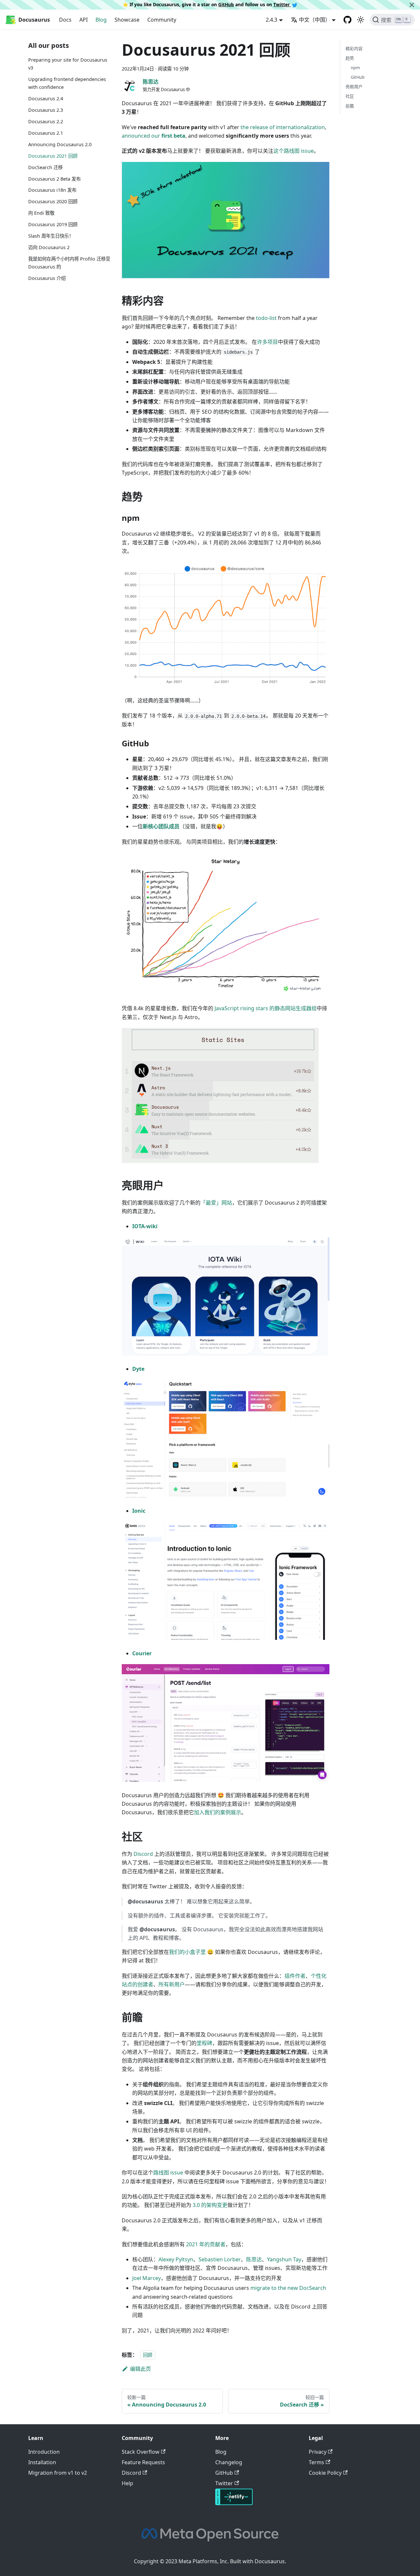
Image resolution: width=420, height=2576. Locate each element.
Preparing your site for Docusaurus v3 (68, 64)
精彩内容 (354, 49)
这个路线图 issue (294, 151)
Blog (101, 20)
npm (355, 68)
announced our (154, 136)
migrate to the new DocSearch (288, 2288)
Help (127, 2483)
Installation (42, 2462)
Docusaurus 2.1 (46, 133)
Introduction (44, 2452)
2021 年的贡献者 (206, 2244)
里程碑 (204, 2043)
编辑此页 (140, 2369)
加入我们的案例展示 (218, 1812)
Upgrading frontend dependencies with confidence (67, 83)
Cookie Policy (325, 2473)
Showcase (127, 20)
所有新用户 (172, 1984)
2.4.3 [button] (272, 20)
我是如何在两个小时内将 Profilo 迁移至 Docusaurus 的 (69, 263)
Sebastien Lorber (220, 2259)
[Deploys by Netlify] (234, 2503)
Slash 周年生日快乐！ (51, 236)
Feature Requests (143, 2462)
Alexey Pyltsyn (176, 2259)
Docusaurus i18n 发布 (52, 190)
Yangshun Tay (284, 2259)
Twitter (282, 4)
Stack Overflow (141, 2452)
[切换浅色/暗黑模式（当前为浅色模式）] (361, 20)
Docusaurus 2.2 (46, 121)
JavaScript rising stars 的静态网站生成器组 (266, 1008)
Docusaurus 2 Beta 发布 (54, 178)
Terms (316, 2462)
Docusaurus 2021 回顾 (53, 156)
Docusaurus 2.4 (46, 98)
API (84, 20)
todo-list (266, 318)
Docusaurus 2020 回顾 (53, 201)
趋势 (350, 58)
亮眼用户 (354, 87)
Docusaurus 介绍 (47, 278)
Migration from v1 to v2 (58, 2473)
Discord (143, 1854)
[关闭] (412, 5)
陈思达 (254, 2259)
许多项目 (267, 342)
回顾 (148, 2355)
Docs (65, 20)
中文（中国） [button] (315, 20)
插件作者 (295, 1976)
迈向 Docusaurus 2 (49, 247)
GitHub (226, 4)
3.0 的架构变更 (210, 2205)
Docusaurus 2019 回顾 (53, 224)
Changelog (229, 2462)
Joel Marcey (147, 2278)
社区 (350, 96)
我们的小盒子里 (187, 1952)
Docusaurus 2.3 (46, 110)
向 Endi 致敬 (41, 213)
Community (162, 20)
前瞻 (350, 106)
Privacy (318, 2452)
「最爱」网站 (216, 1203)
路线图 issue (168, 2173)
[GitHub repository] (347, 20)
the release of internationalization (283, 127)
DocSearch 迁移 (45, 167)
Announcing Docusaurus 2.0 (60, 144)
